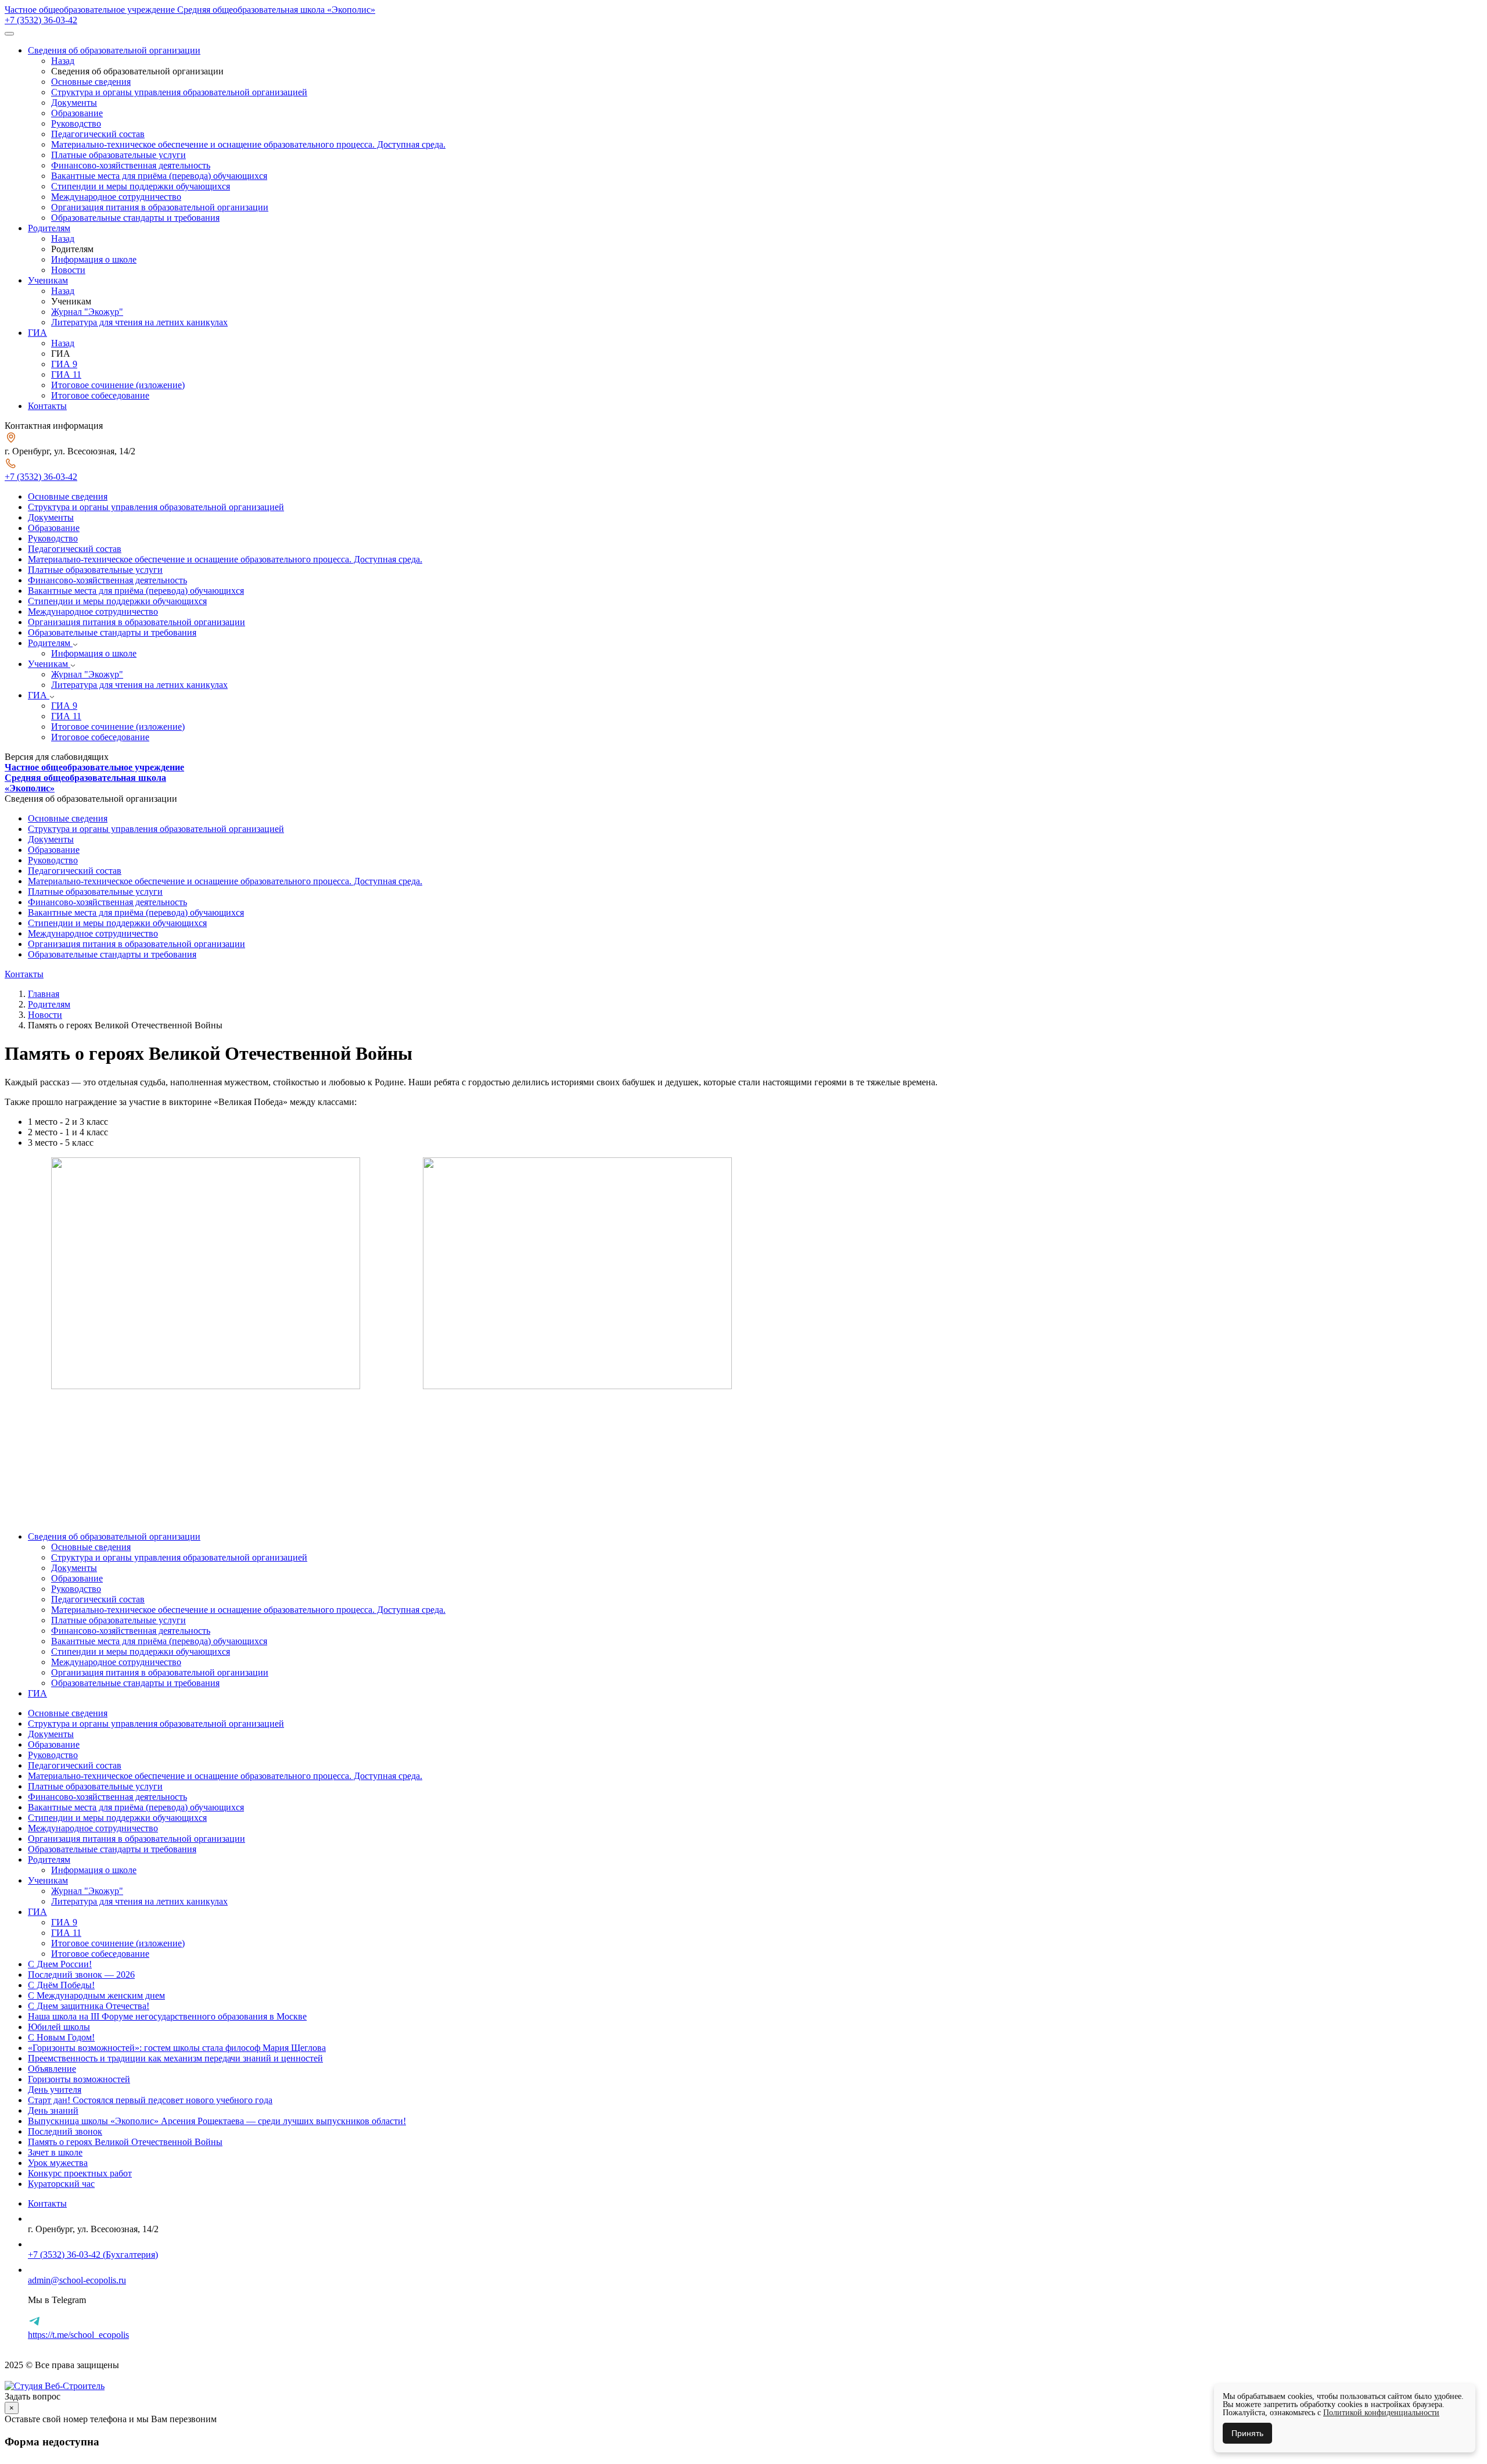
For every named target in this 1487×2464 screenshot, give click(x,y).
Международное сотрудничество (116, 197)
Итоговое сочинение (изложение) (118, 385)
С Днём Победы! (61, 1985)
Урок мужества (58, 2163)
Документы (74, 103)
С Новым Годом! (61, 2037)
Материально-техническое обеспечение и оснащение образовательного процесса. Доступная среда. (248, 144)
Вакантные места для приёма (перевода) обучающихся (159, 176)
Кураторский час (61, 2184)
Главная (44, 994)
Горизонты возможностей (79, 2079)
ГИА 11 (66, 374)
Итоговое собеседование (100, 395)
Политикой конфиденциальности (1381, 2413)
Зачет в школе (55, 2152)
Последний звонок (65, 2131)
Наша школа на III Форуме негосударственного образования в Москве (167, 2016)
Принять (1247, 2433)
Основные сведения (91, 82)
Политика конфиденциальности (68, 2375)
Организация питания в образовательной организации (160, 207)
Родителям (49, 228)
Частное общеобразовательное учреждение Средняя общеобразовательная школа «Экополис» (190, 10)
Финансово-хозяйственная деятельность (131, 165)
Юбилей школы (59, 2027)
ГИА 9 (64, 364)
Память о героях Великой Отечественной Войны (125, 2142)
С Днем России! (60, 1964)
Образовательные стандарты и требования (135, 218)
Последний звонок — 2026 (81, 1975)
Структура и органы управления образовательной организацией (179, 92)
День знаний (53, 2110)
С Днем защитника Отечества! (89, 2006)
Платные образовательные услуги (118, 155)
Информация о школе (94, 259)
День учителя (55, 2090)
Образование (77, 113)
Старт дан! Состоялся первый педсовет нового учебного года (150, 2100)
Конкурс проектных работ (80, 2173)
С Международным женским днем (96, 1995)
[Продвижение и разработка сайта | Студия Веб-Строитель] (55, 2386)
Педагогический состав (98, 134)
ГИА (37, 333)
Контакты (47, 406)
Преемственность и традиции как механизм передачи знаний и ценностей (175, 2058)
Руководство (76, 123)
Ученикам (48, 280)
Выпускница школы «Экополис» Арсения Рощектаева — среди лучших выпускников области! (217, 2121)
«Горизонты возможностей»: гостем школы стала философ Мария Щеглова (177, 2048)
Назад (63, 61)
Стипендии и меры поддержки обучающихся (141, 186)
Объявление (52, 2069)
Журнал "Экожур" (87, 312)
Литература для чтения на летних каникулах (139, 322)
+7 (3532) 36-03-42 (41, 20)
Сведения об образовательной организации (114, 50)
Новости (68, 270)
